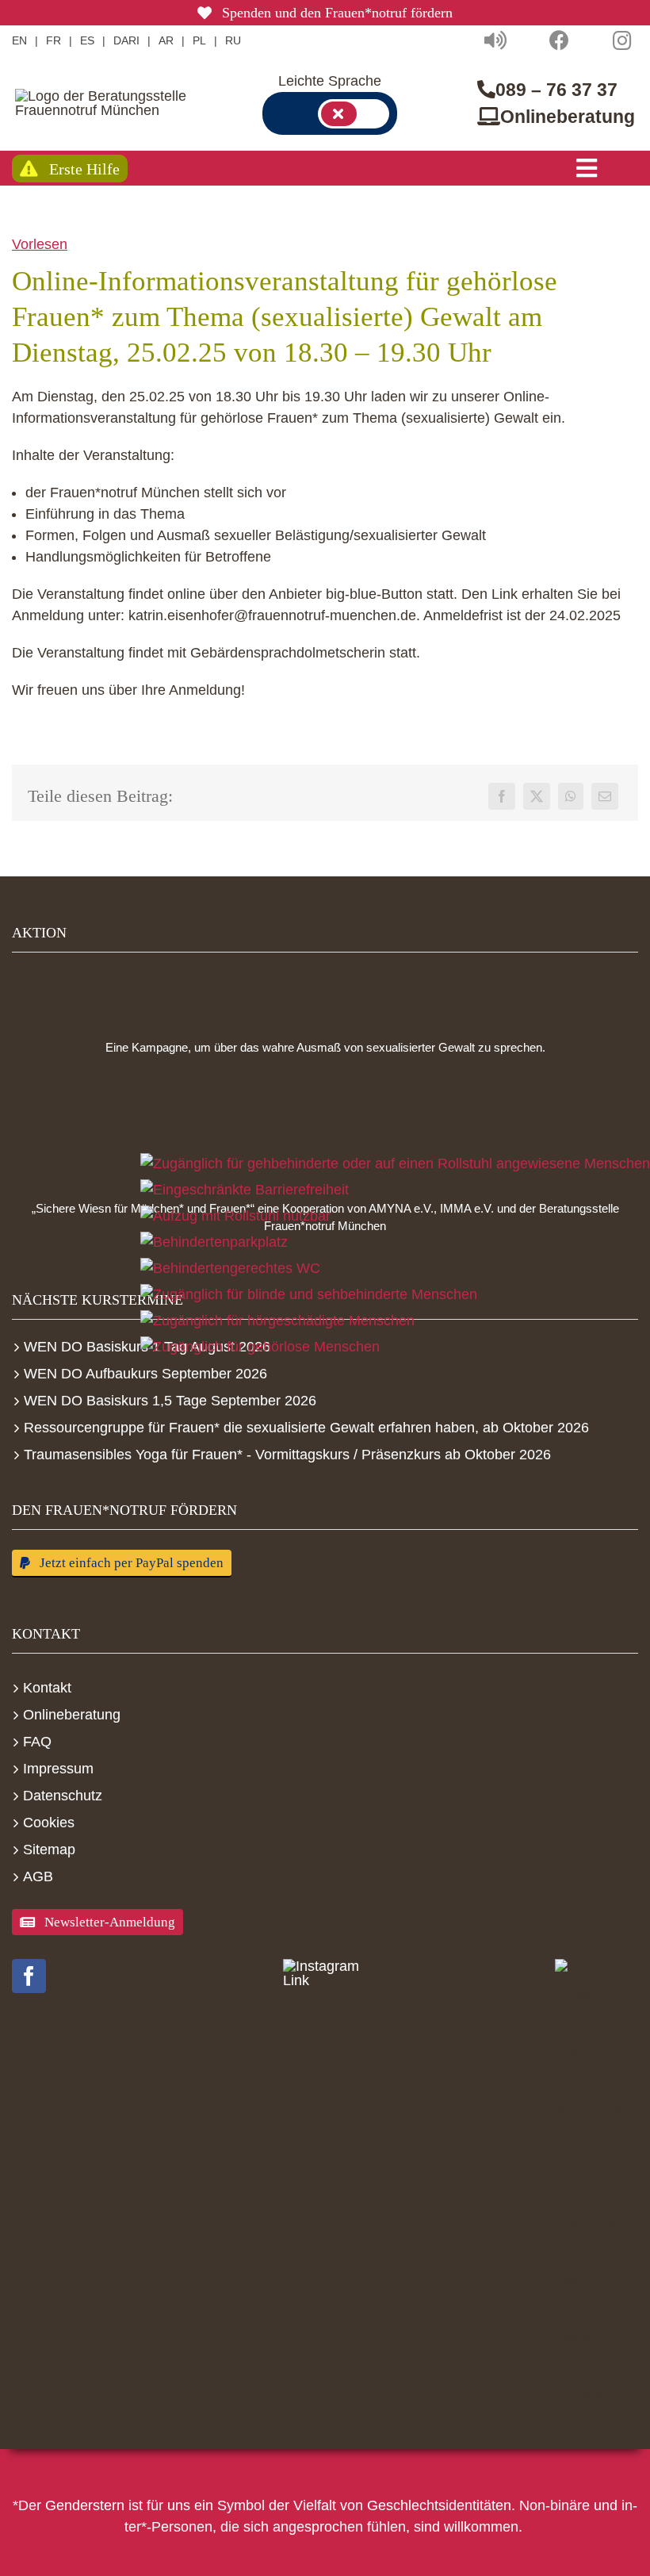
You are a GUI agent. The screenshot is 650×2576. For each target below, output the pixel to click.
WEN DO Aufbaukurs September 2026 (145, 1374)
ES (87, 40)
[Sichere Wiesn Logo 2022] (325, 1129)
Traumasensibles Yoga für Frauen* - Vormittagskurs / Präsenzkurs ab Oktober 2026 (287, 1455)
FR (54, 40)
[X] (537, 796)
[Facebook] (502, 796)
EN (19, 40)
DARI (126, 40)
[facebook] (29, 1976)
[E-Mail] (605, 796)
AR (166, 40)
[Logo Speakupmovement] (325, 992)
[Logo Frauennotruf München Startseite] (106, 103)
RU (233, 40)
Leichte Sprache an (354, 114)
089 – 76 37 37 (556, 90)
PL (199, 40)
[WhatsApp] (571, 796)
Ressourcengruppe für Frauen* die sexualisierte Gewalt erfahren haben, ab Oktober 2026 (306, 1428)
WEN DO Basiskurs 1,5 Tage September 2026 (170, 1401)
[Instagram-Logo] (325, 1973)
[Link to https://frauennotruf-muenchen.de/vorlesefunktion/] (495, 40)
